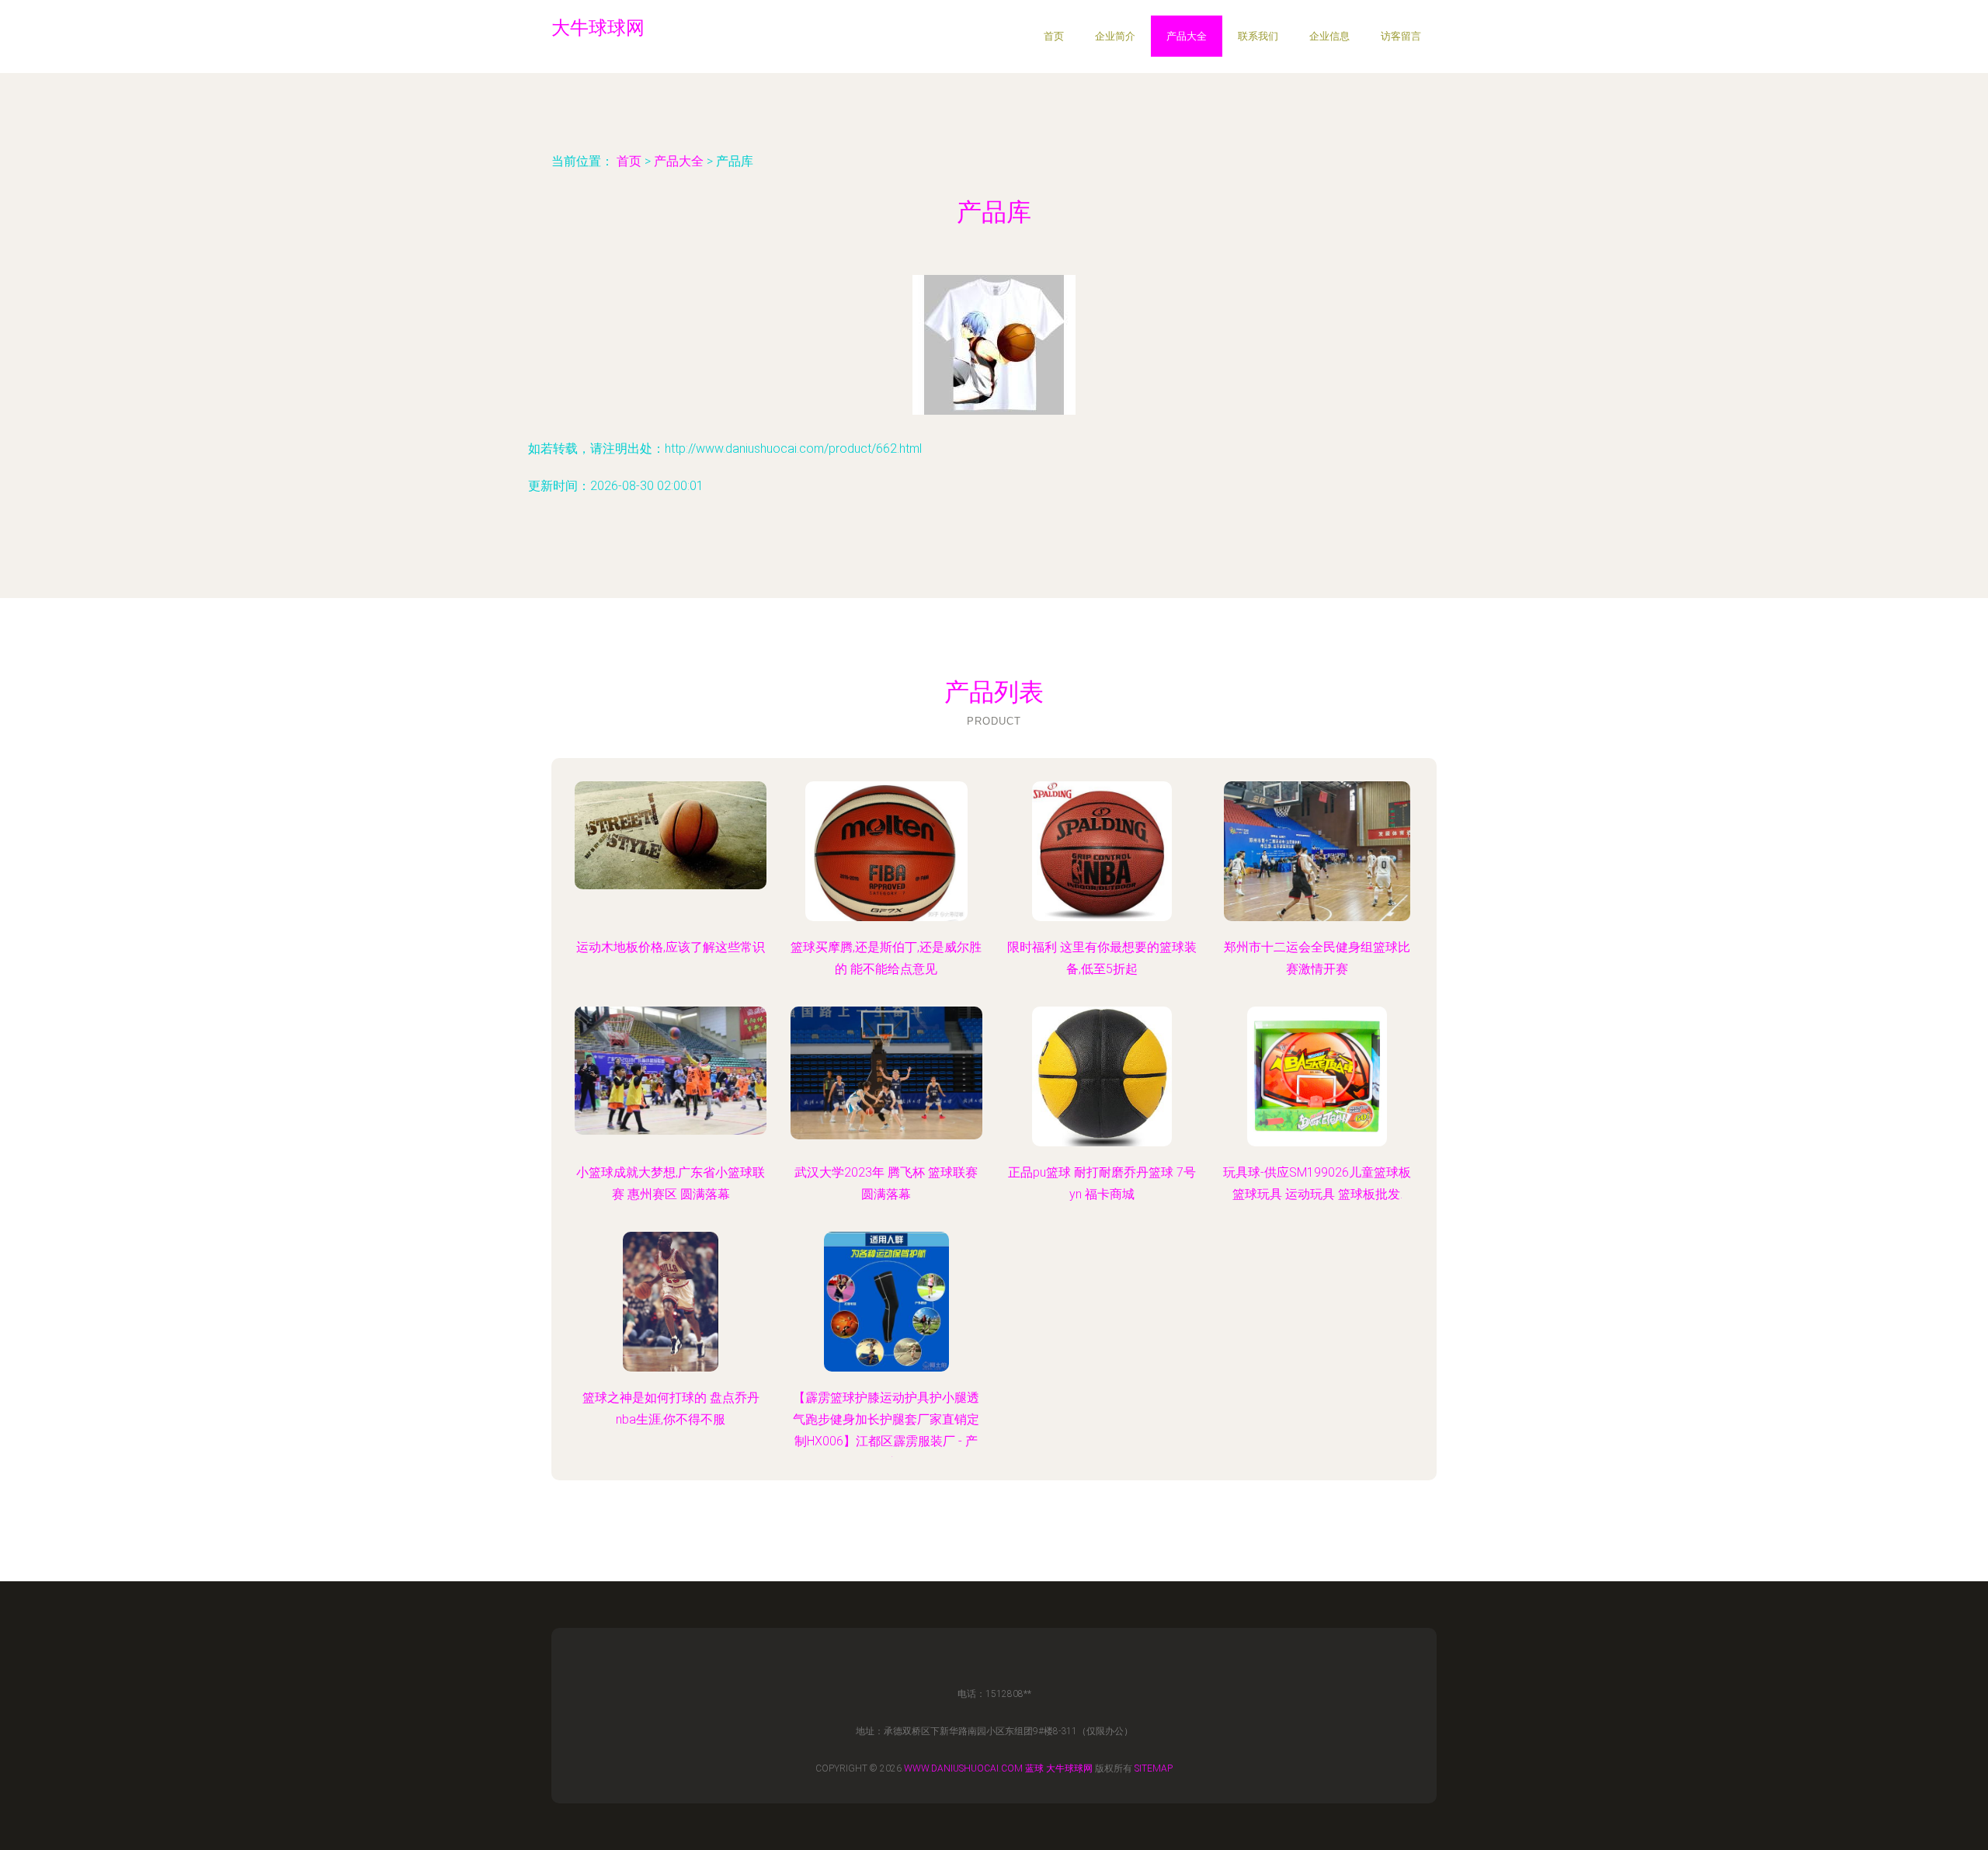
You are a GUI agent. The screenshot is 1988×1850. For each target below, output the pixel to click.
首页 (1054, 36)
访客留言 (1401, 36)
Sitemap (1154, 1768)
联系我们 (1258, 36)
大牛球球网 (1069, 1768)
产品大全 (1187, 36)
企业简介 (1115, 36)
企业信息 (1329, 36)
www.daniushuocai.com (963, 1768)
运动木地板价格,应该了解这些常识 (671, 947)
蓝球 (1034, 1768)
